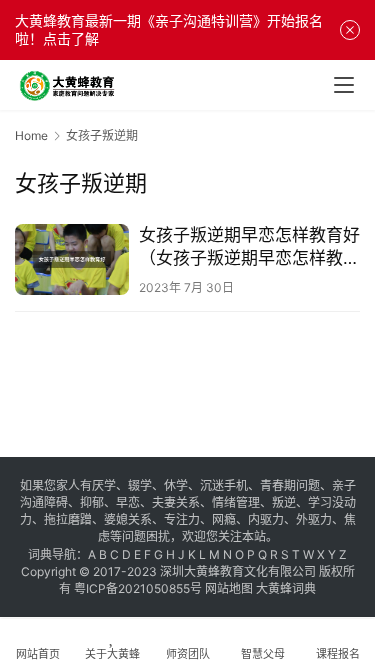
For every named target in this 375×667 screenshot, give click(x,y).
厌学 (104, 485)
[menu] (344, 85)
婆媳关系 (128, 519)
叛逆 (284, 502)
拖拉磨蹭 (68, 519)
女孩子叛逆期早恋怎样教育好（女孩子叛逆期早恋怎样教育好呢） (249, 247)
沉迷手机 (224, 485)
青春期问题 (290, 485)
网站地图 (229, 588)
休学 (176, 485)
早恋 (128, 502)
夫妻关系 (176, 502)
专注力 (182, 519)
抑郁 (92, 502)
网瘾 (224, 519)
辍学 (140, 485)
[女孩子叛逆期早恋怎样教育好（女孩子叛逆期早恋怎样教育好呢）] (72, 259)
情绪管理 (236, 502)
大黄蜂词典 (286, 588)
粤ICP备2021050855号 (138, 588)
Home (31, 135)
